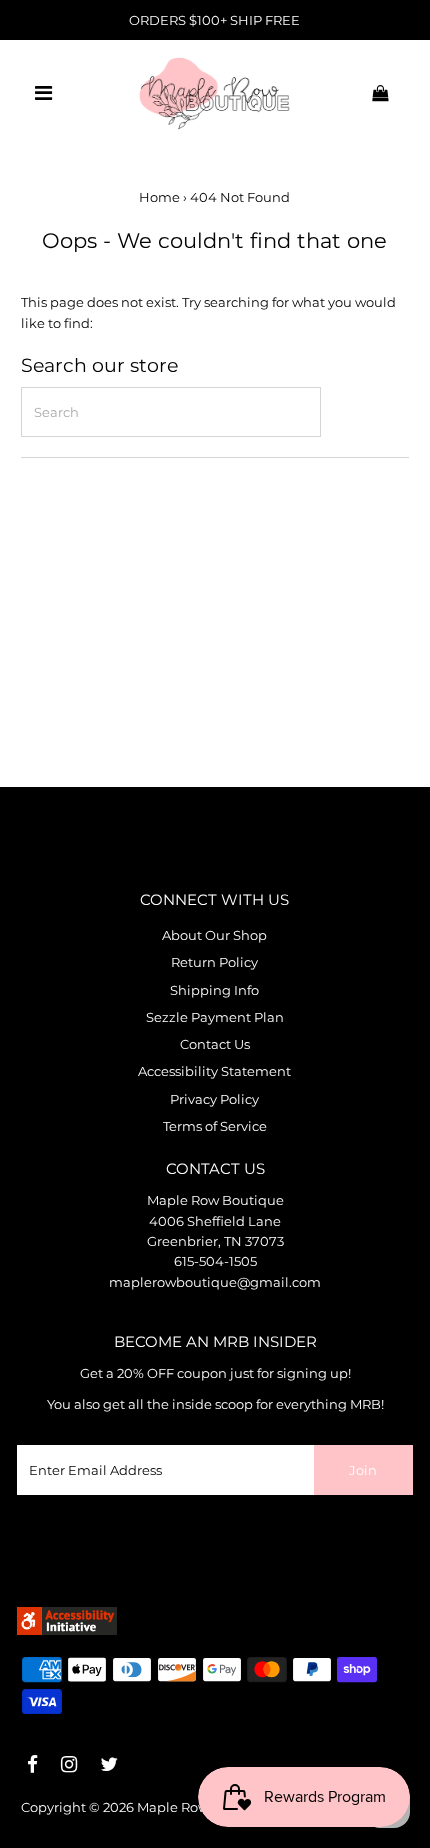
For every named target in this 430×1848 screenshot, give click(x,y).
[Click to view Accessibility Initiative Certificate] (67, 1630)
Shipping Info (214, 990)
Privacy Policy (214, 1099)
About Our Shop (214, 935)
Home (159, 197)
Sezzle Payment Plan (215, 1017)
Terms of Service (215, 1126)
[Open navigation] (44, 93)
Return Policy (214, 962)
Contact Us (215, 1044)
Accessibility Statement (214, 1071)
